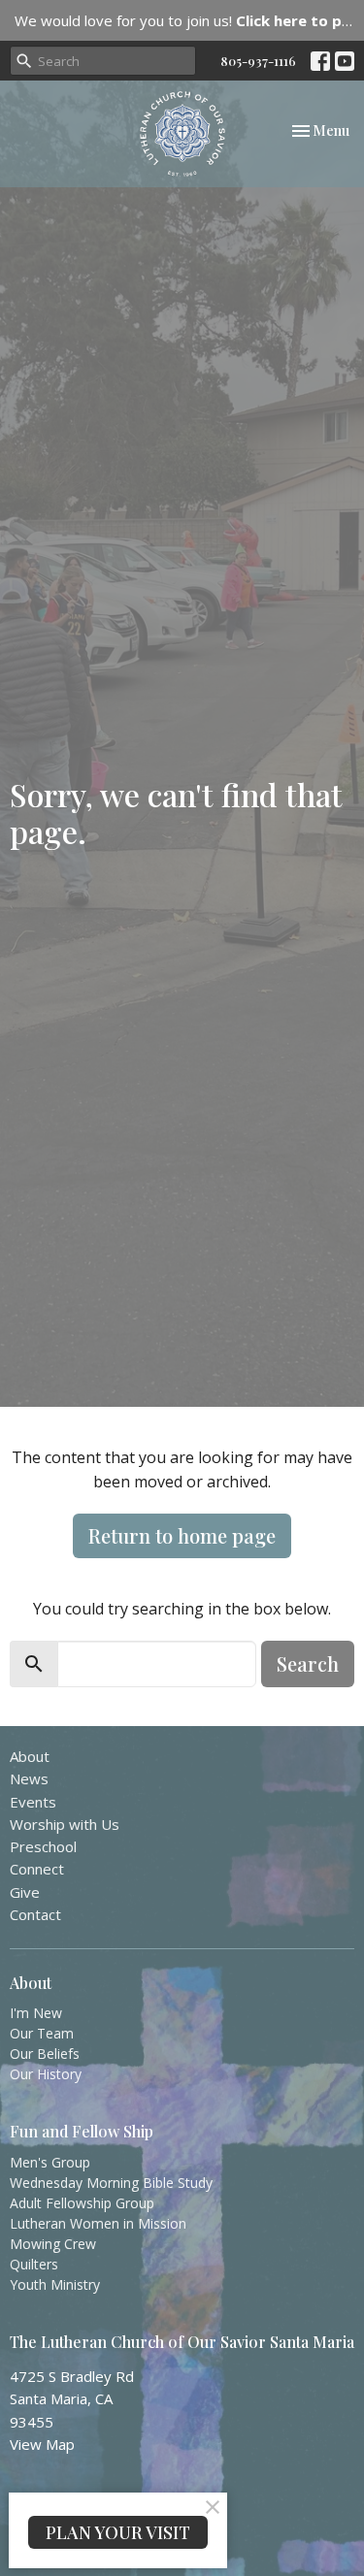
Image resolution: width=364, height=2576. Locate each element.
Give (25, 1892)
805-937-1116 (258, 61)
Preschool (43, 1846)
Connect (37, 1869)
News (29, 1778)
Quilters (34, 2264)
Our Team (42, 2033)
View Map (42, 2444)
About (30, 1756)
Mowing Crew (53, 2244)
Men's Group (50, 2162)
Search (308, 1663)
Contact (35, 1914)
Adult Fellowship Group (82, 2203)
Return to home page (182, 1535)
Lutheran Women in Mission (98, 2223)
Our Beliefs (45, 2054)
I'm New (36, 2013)
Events (33, 1802)
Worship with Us (65, 1824)
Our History (46, 2074)
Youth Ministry (55, 2284)
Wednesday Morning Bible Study (111, 2183)
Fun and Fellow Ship (82, 2131)
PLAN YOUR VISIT (118, 2532)
